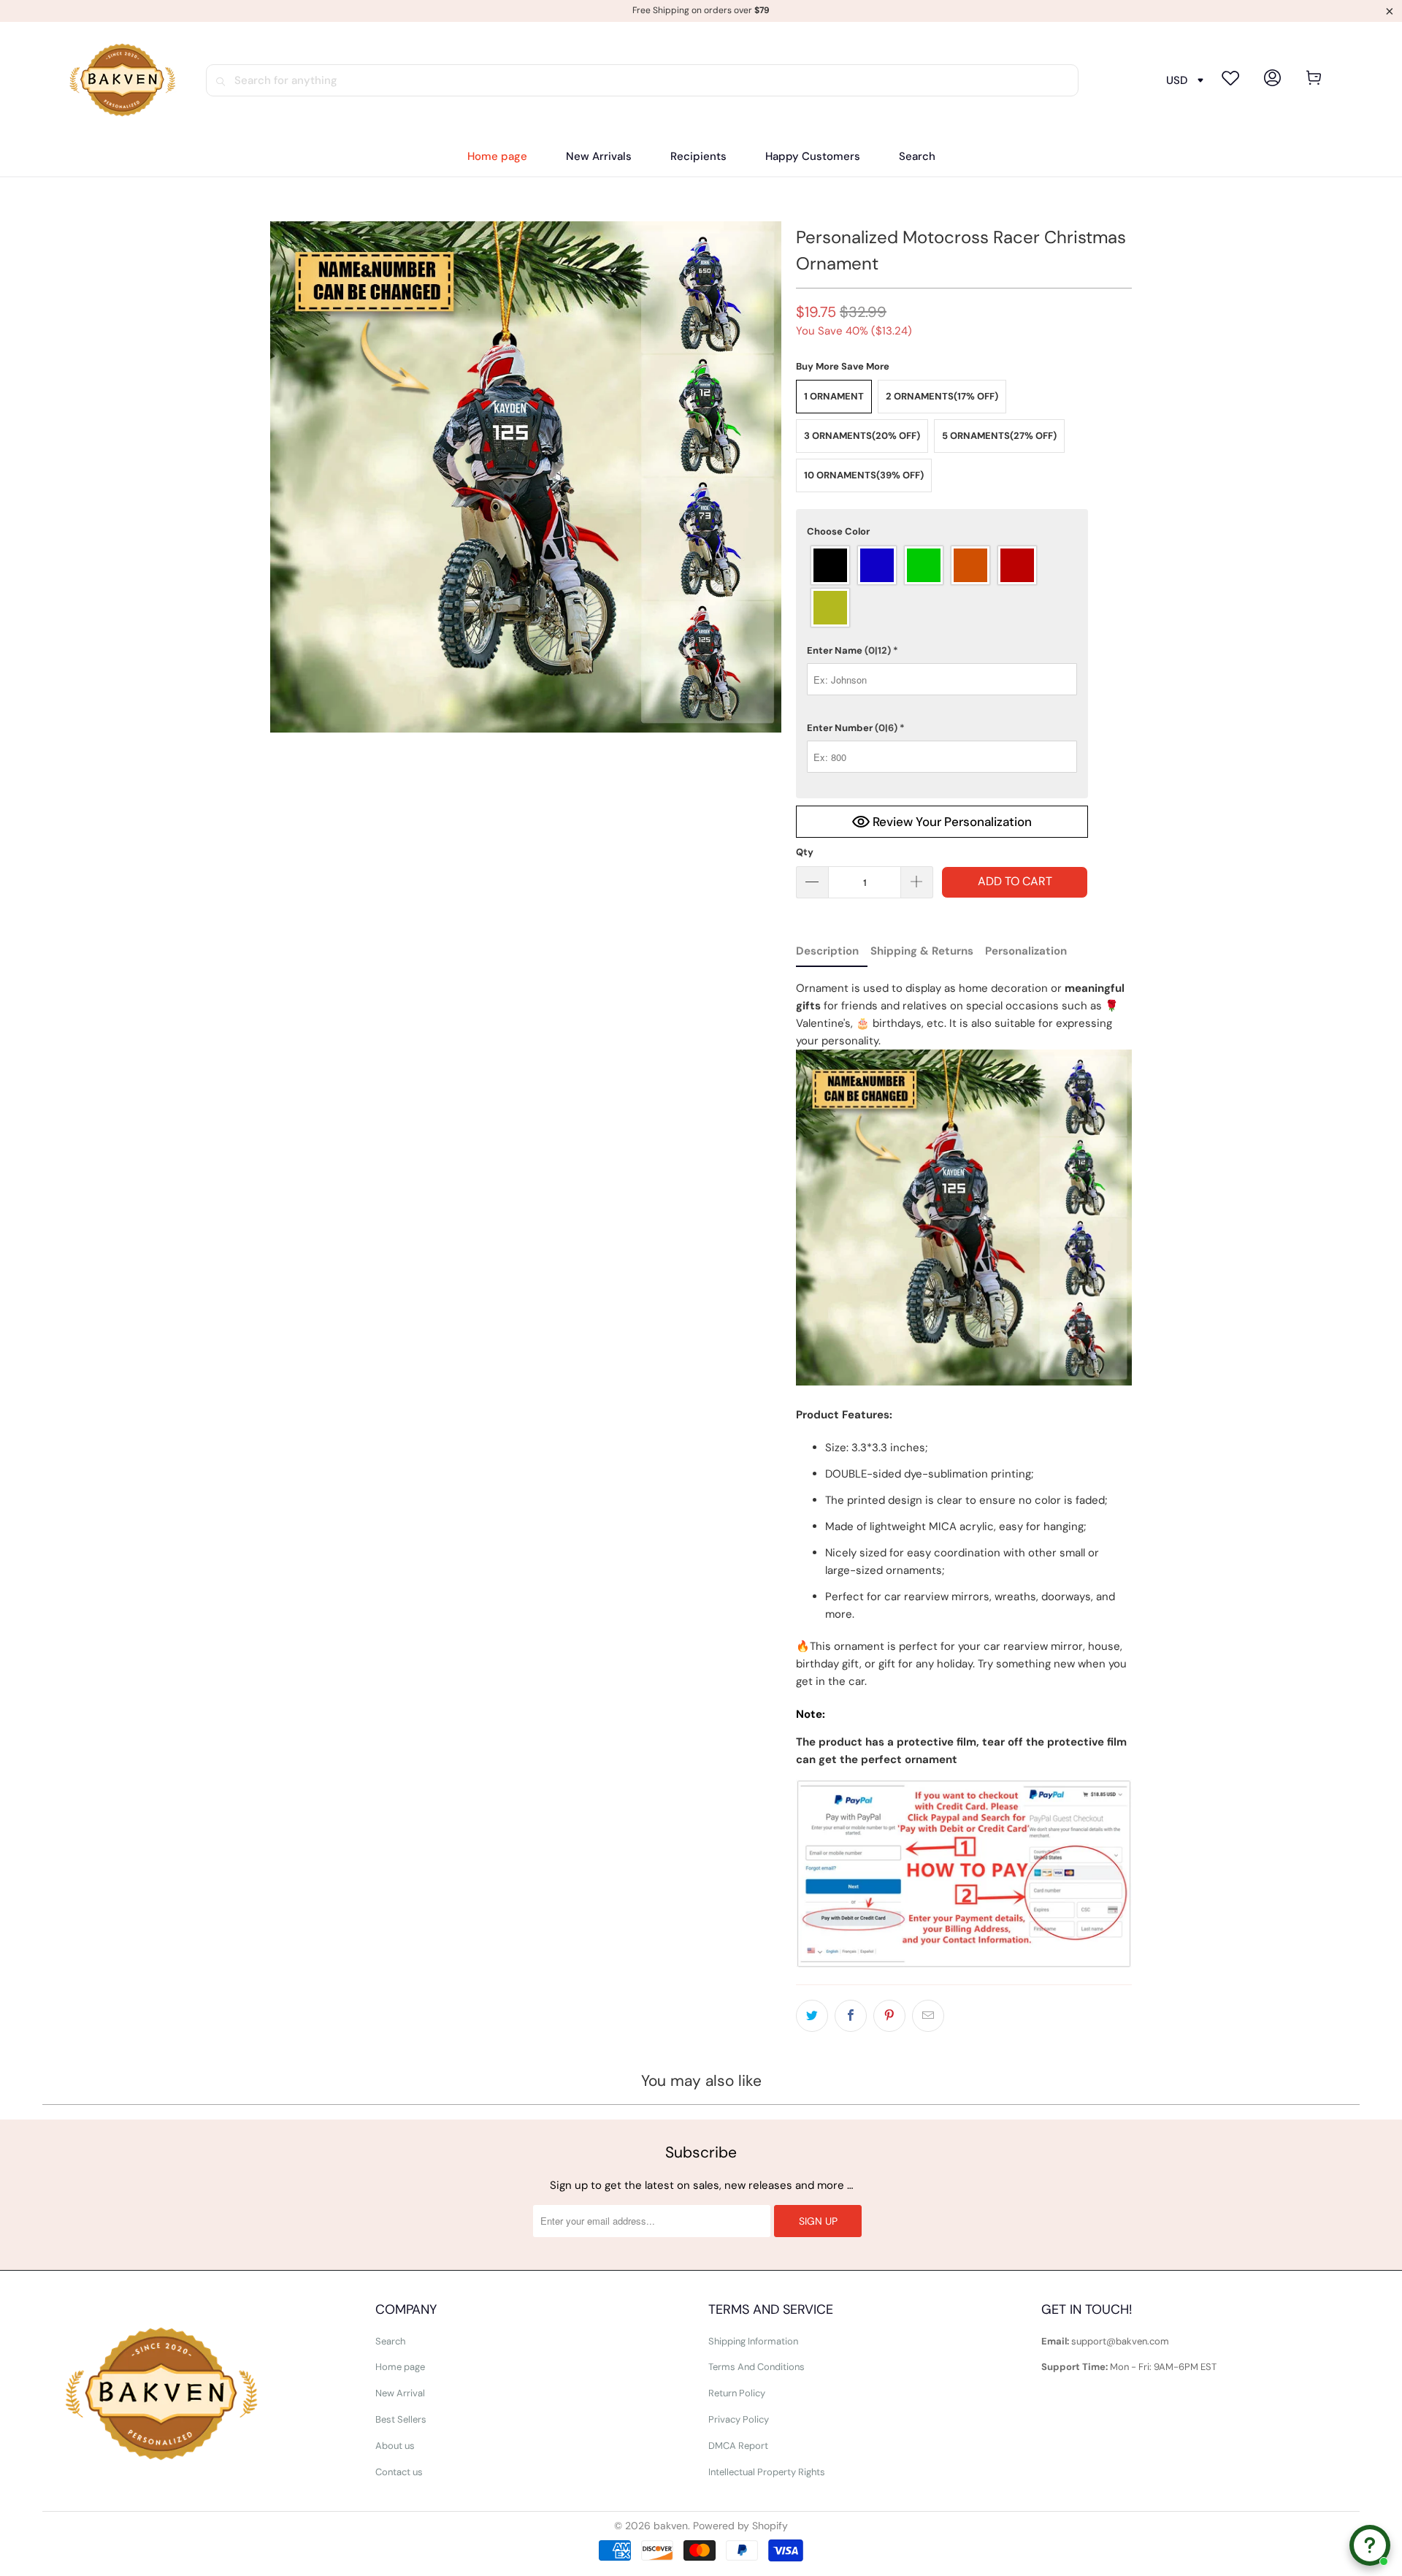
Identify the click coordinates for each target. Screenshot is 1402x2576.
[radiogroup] (942, 586)
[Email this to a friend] (928, 2016)
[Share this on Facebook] (851, 2016)
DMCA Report (738, 2446)
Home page (400, 2367)
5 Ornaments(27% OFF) (999, 436)
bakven (671, 2526)
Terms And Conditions (756, 2367)
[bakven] (122, 80)
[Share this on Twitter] (812, 2016)
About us (395, 2446)
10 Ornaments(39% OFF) (864, 475)
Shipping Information (753, 2341)
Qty (805, 852)
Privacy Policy (739, 2419)
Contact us (399, 2472)
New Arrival (400, 2393)
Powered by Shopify (740, 2526)
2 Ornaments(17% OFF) (942, 396)
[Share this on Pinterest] (889, 2016)
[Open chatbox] (1370, 2545)
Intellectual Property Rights (767, 2472)
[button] (698, 157)
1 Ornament (834, 396)
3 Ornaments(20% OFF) (862, 436)
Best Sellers (401, 2419)
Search (390, 2341)
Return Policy (737, 2393)
